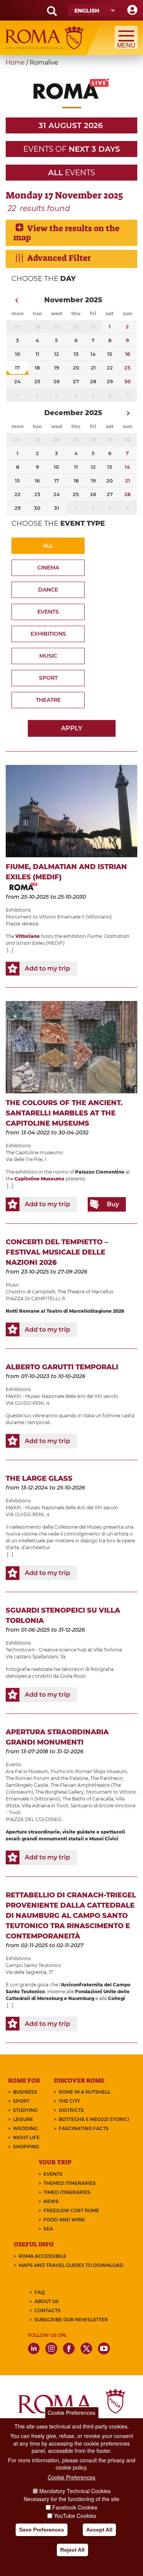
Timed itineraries (67, 2192)
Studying (25, 2110)
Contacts (47, 2310)
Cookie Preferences (71, 2413)
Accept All (99, 2530)
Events (48, 612)
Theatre (48, 700)
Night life (26, 2137)
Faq (39, 2292)
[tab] (71, 233)
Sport (48, 678)
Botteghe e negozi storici (94, 2119)
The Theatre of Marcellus (85, 1292)
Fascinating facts (84, 2128)
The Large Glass (39, 1478)
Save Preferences (42, 2530)
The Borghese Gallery (60, 1792)
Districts (71, 2110)
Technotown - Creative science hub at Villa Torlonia (64, 1650)
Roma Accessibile (43, 2256)
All (48, 546)
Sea (48, 2229)
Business (25, 2092)
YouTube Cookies (75, 2516)
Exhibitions (48, 634)
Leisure (23, 2119)
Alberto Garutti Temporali (62, 1367)
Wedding (25, 2128)
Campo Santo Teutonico (34, 1965)
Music (48, 656)
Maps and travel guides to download (71, 2265)
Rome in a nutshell (85, 2092)
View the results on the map (66, 233)
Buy (113, 1204)
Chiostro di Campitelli (31, 1292)
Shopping (26, 2147)
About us (47, 2301)
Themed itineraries (70, 2183)
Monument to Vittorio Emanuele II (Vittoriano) (59, 917)
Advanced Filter (59, 258)
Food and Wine (64, 2220)
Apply (72, 728)
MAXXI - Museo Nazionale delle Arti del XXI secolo (62, 1396)
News (51, 2201)
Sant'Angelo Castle (27, 1785)
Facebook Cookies (75, 2507)
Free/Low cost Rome (71, 2210)
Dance (48, 590)
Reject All (72, 2550)
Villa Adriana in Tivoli (45, 1806)
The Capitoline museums (34, 1152)
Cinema (48, 568)
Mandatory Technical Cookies (75, 2491)
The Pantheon (107, 1778)
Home (15, 63)
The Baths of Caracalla (88, 1799)
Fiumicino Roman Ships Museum (89, 1771)
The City (69, 2101)
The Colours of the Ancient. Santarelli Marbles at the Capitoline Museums (64, 1113)
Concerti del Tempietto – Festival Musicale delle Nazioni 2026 (57, 1252)
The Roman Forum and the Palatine (47, 1778)
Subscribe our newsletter (71, 2320)
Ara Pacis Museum (27, 1771)
